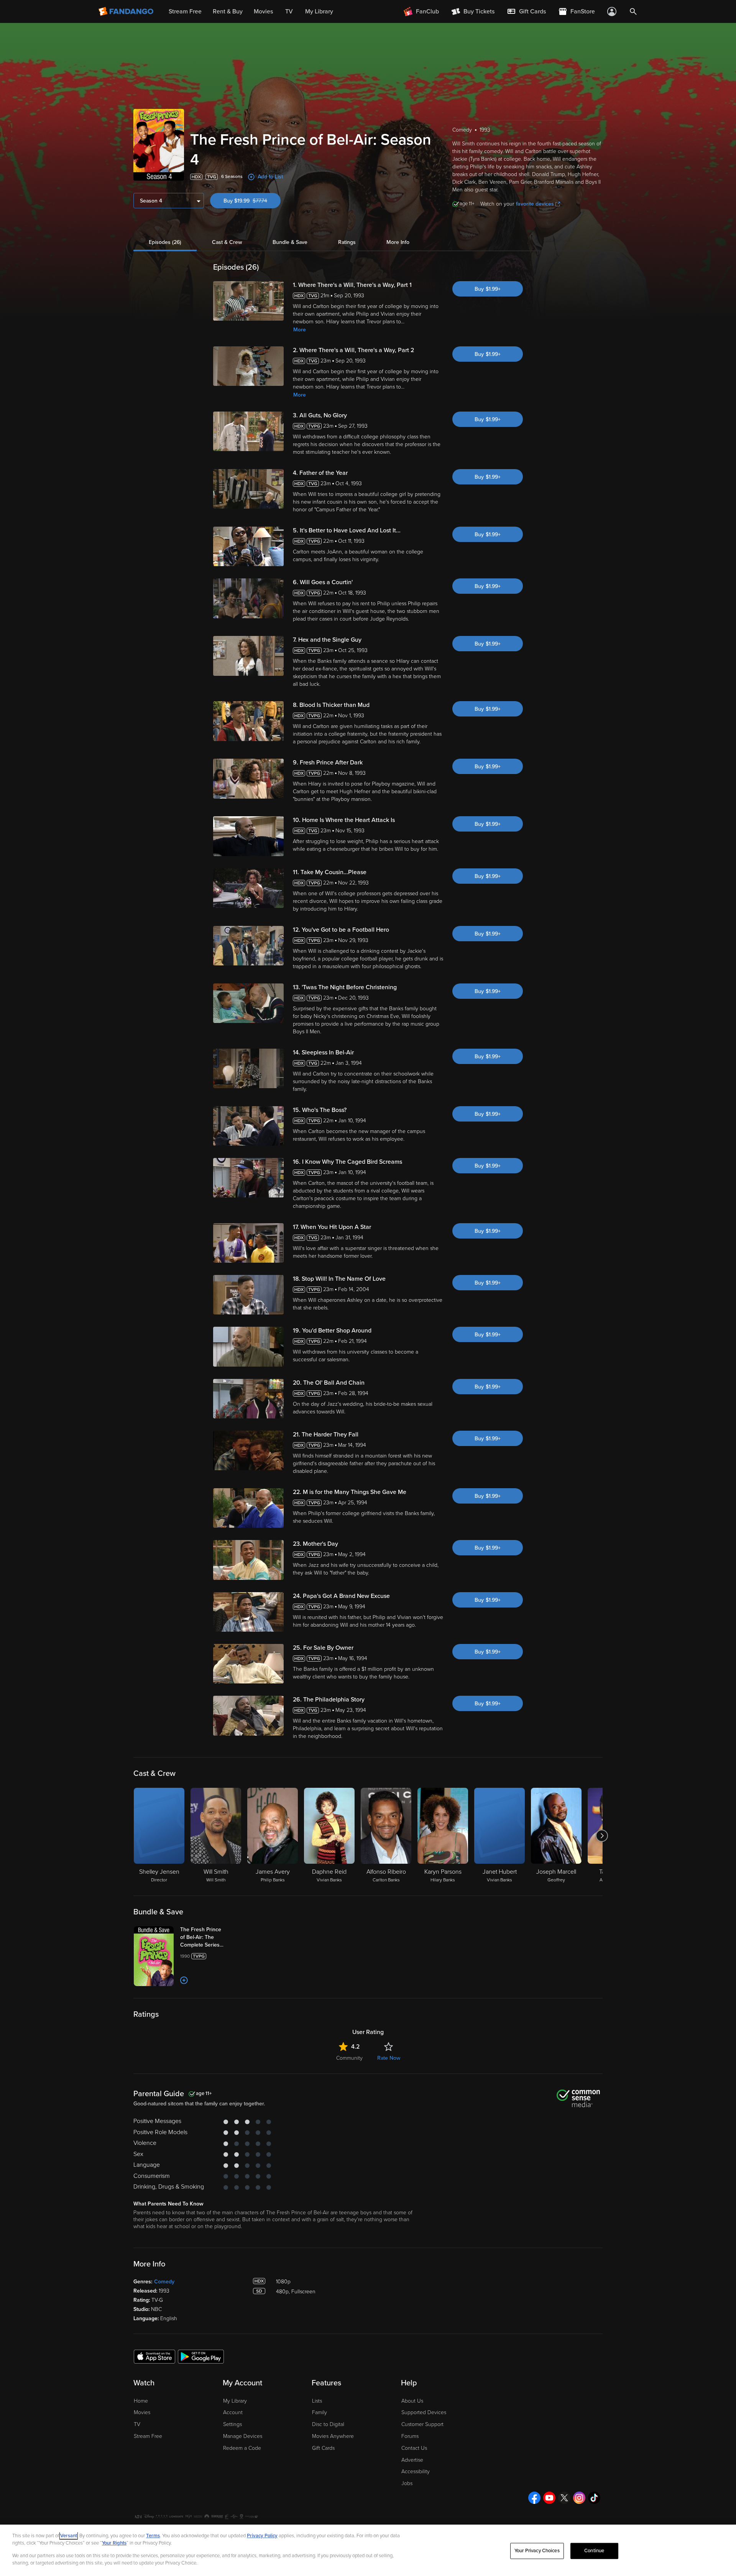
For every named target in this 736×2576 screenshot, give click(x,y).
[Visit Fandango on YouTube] (549, 2498)
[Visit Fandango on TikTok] (594, 2498)
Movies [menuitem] (263, 12)
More (300, 330)
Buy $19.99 (252, 201)
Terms (153, 2536)
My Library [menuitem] (319, 12)
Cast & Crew (227, 242)
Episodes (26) (165, 242)
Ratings (347, 242)
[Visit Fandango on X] (564, 2498)
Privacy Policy (262, 2536)
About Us (412, 2401)
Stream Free (148, 2436)
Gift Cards (323, 2448)
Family (320, 2412)
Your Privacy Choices (537, 2551)
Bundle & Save (290, 242)
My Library (235, 2401)
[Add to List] (184, 1980)
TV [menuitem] (289, 12)
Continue (594, 2551)
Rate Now (389, 2058)
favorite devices (535, 204)
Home (141, 2401)
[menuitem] (526, 12)
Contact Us (414, 2448)
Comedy (164, 2282)
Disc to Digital (328, 2424)
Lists (317, 2401)
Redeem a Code (242, 2448)
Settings (232, 2424)
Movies (142, 2412)
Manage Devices (243, 2436)
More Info (398, 242)
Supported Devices (424, 2412)
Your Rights (114, 2543)
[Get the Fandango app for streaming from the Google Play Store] (201, 2356)
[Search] (633, 12)
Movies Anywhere (333, 2436)
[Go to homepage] (127, 12)
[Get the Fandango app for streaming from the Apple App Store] (154, 2356)
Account (233, 2412)
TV (137, 2424)
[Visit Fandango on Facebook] (534, 2498)
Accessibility (416, 2471)
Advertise (412, 2460)
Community (349, 2058)
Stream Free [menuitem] (185, 12)
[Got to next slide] (602, 1836)
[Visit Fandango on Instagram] (579, 2498)
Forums (410, 2436)
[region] (368, 2550)
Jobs (407, 2483)
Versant (69, 2536)
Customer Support (422, 2424)
